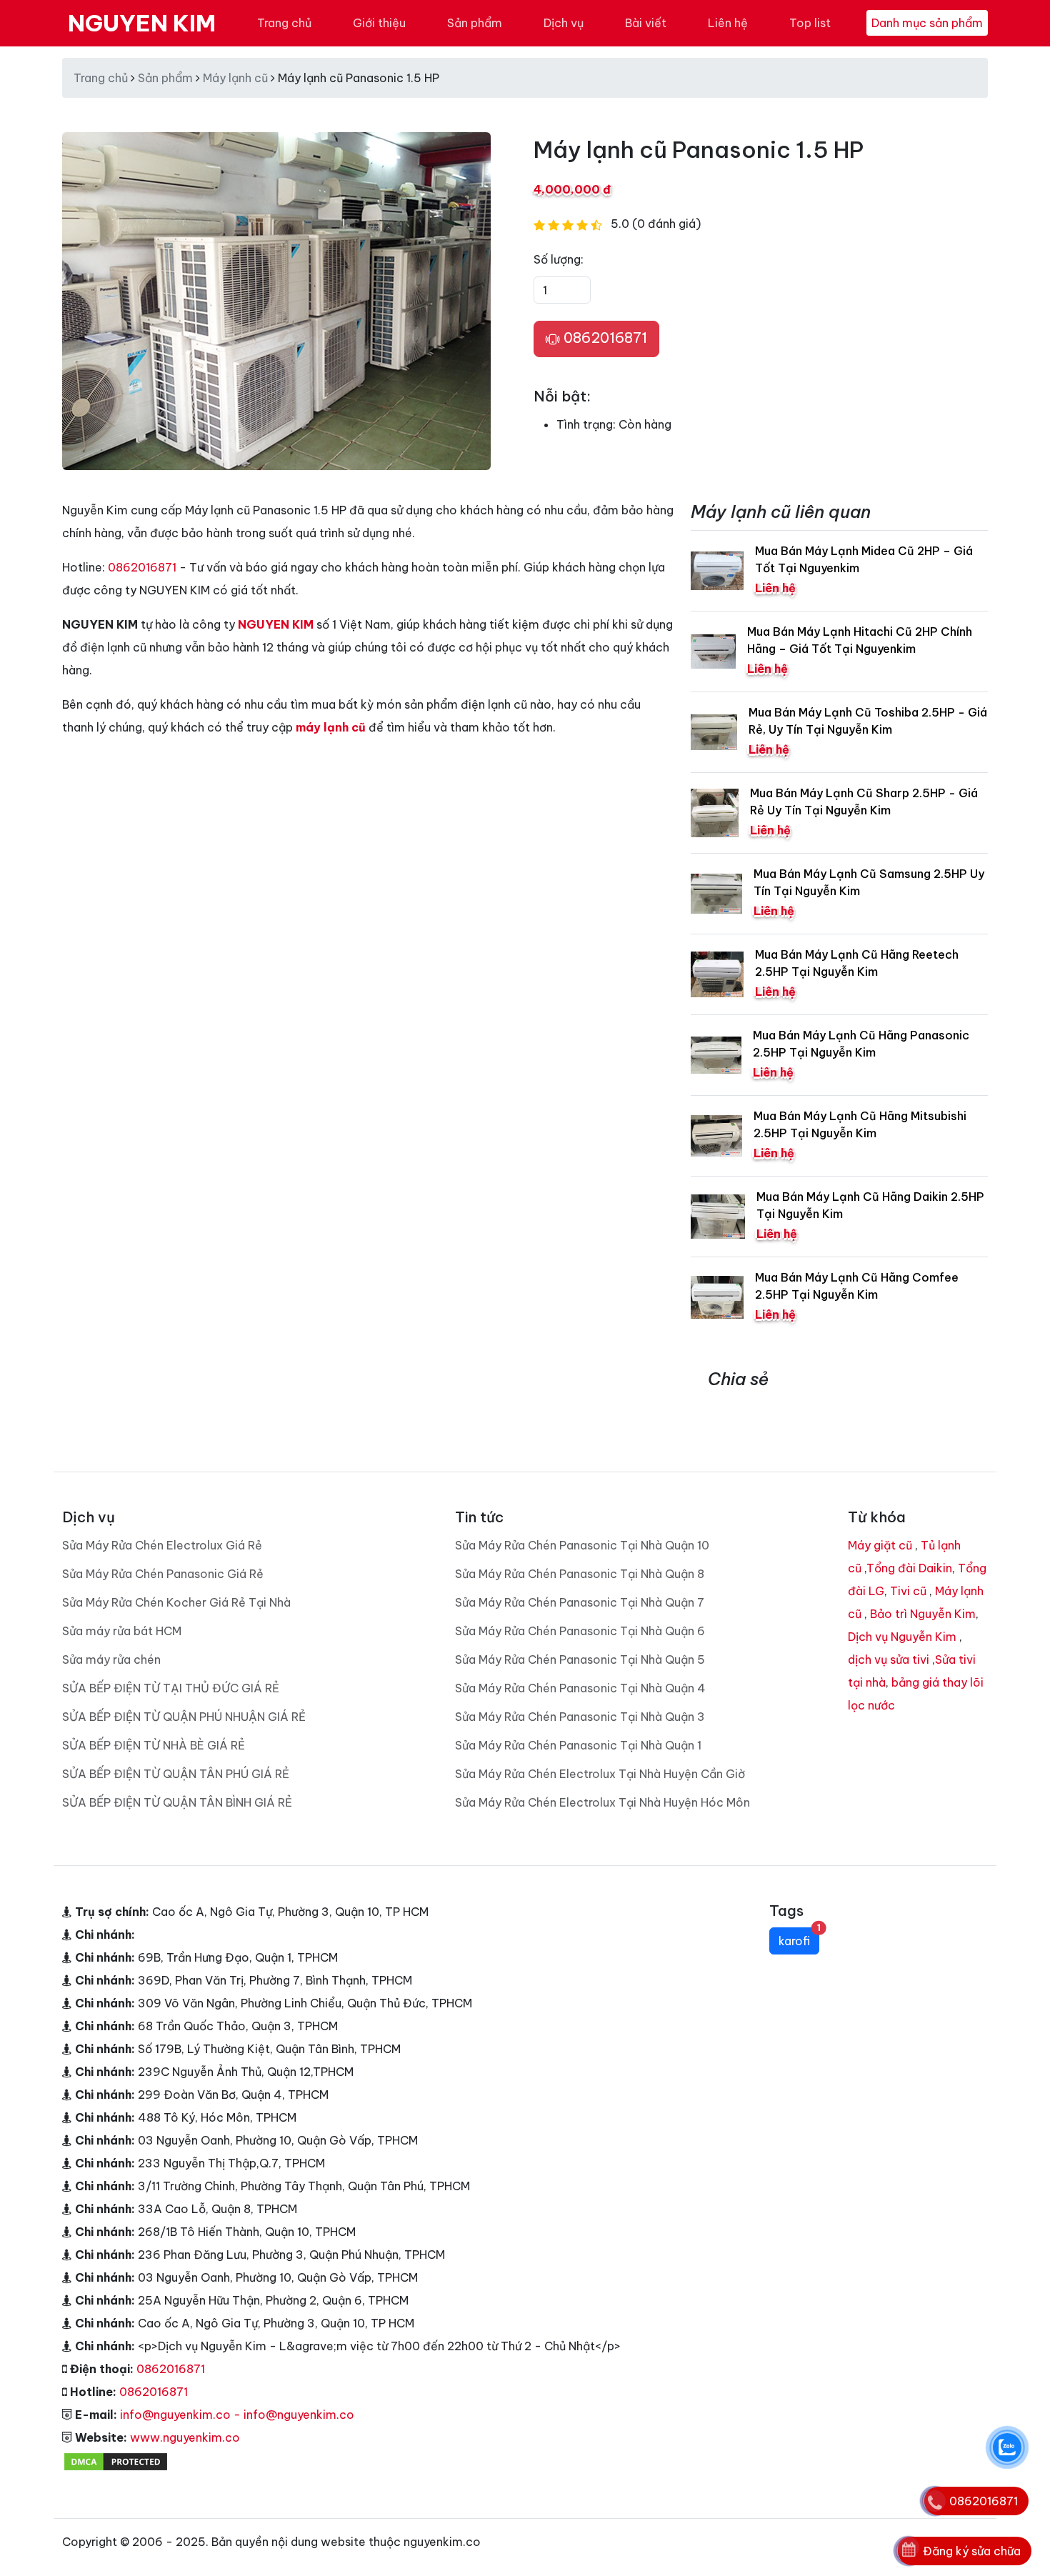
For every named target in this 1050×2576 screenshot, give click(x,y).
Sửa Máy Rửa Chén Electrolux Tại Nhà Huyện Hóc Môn (602, 1802)
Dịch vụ (564, 23)
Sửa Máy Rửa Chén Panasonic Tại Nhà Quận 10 (582, 1545)
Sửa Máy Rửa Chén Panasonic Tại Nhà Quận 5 (580, 1659)
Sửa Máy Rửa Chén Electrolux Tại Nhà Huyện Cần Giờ (600, 1774)
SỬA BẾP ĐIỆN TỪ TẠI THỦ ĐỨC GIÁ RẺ (171, 1688)
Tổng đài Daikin (909, 1568)
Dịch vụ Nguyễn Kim (902, 1637)
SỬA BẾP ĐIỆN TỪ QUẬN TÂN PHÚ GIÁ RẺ (176, 1774)
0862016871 (604, 338)
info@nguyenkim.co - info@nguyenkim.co (237, 2415)
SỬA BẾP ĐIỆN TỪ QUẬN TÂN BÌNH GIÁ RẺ (177, 1802)
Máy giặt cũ (880, 1545)
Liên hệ (728, 23)
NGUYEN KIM (142, 23)
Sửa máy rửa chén (111, 1659)
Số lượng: (559, 259)
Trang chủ (284, 23)
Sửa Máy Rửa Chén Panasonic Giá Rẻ (163, 1574)
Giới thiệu (379, 23)
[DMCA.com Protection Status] (116, 2460)
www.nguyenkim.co (185, 2437)
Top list (810, 23)
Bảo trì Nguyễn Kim (923, 1614)
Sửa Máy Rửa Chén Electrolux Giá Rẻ (162, 1545)
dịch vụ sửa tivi (889, 1659)
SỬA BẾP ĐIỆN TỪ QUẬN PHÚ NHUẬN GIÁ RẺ (184, 1717)
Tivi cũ (908, 1591)
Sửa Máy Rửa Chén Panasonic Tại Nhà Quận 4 (580, 1688)
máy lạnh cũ (331, 727)
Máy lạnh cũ (235, 78)
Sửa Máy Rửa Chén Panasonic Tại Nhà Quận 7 (580, 1602)
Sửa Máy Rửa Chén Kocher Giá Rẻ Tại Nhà (176, 1602)
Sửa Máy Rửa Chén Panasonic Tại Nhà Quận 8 (580, 1574)
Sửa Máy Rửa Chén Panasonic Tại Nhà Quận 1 (578, 1745)
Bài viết (646, 23)
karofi (799, 1938)
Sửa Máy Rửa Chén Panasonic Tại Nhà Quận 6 (580, 1631)
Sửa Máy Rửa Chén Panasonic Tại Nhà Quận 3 (580, 1717)
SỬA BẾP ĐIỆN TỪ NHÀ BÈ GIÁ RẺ (154, 1745)
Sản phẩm (475, 23)
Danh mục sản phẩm (927, 23)
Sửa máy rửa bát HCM (122, 1631)
